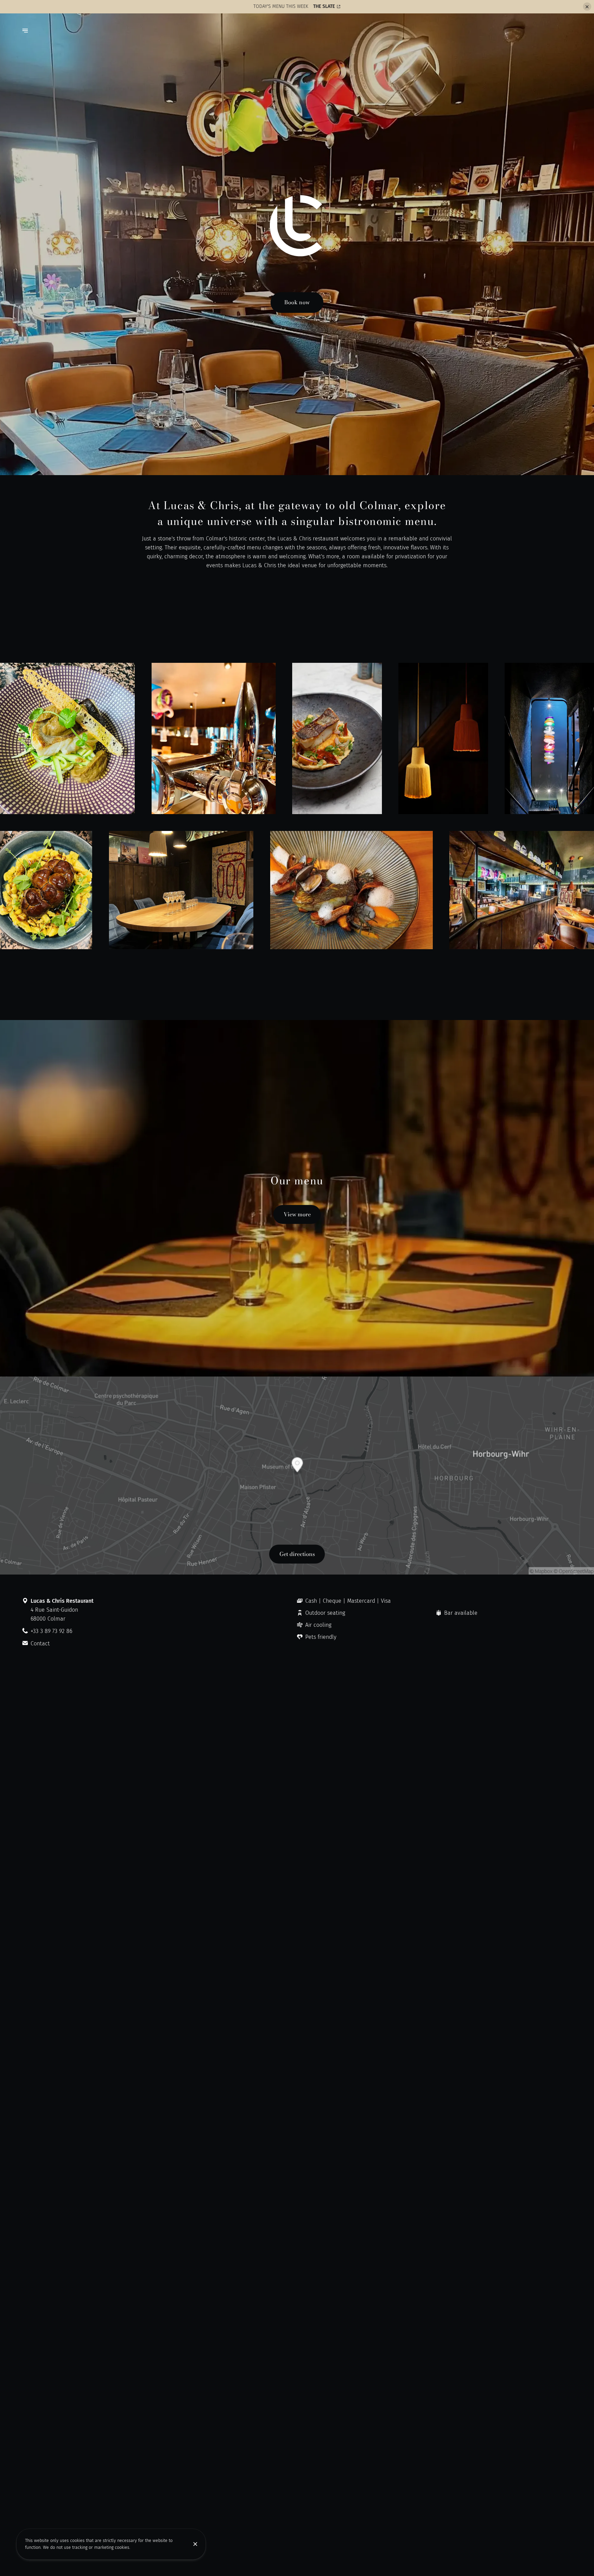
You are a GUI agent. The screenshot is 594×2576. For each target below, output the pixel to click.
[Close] (195, 2544)
